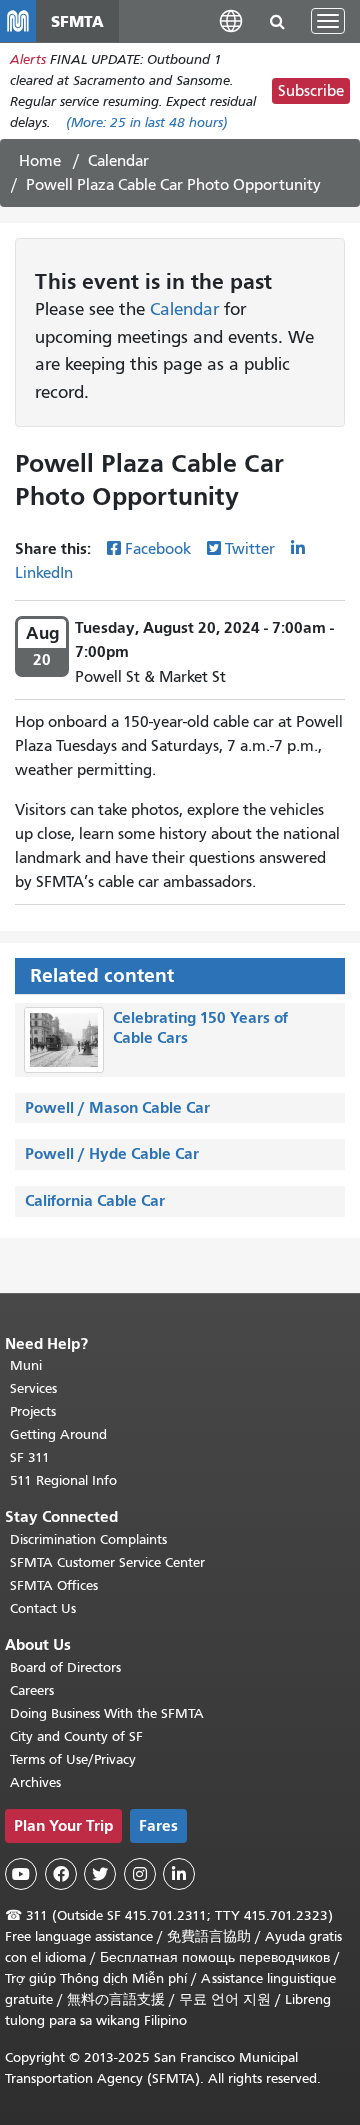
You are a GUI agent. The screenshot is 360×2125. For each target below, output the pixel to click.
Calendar (118, 161)
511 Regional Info (63, 1480)
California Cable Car (95, 1200)
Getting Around (58, 1434)
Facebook (158, 549)
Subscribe (311, 91)
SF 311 (30, 1457)
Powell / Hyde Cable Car (112, 1153)
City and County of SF (76, 1736)
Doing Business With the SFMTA (107, 1713)
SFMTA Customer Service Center (107, 1562)
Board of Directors (65, 1667)
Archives (35, 1782)
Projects (33, 1411)
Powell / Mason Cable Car (117, 1107)
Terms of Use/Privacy (73, 1759)
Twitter (250, 549)
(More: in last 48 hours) (147, 122)
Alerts (28, 59)
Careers (32, 1690)
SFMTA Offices (54, 1585)
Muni (26, 1365)
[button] (231, 20)
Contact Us (43, 1608)
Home (40, 161)
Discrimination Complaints (88, 1539)
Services (33, 1388)
